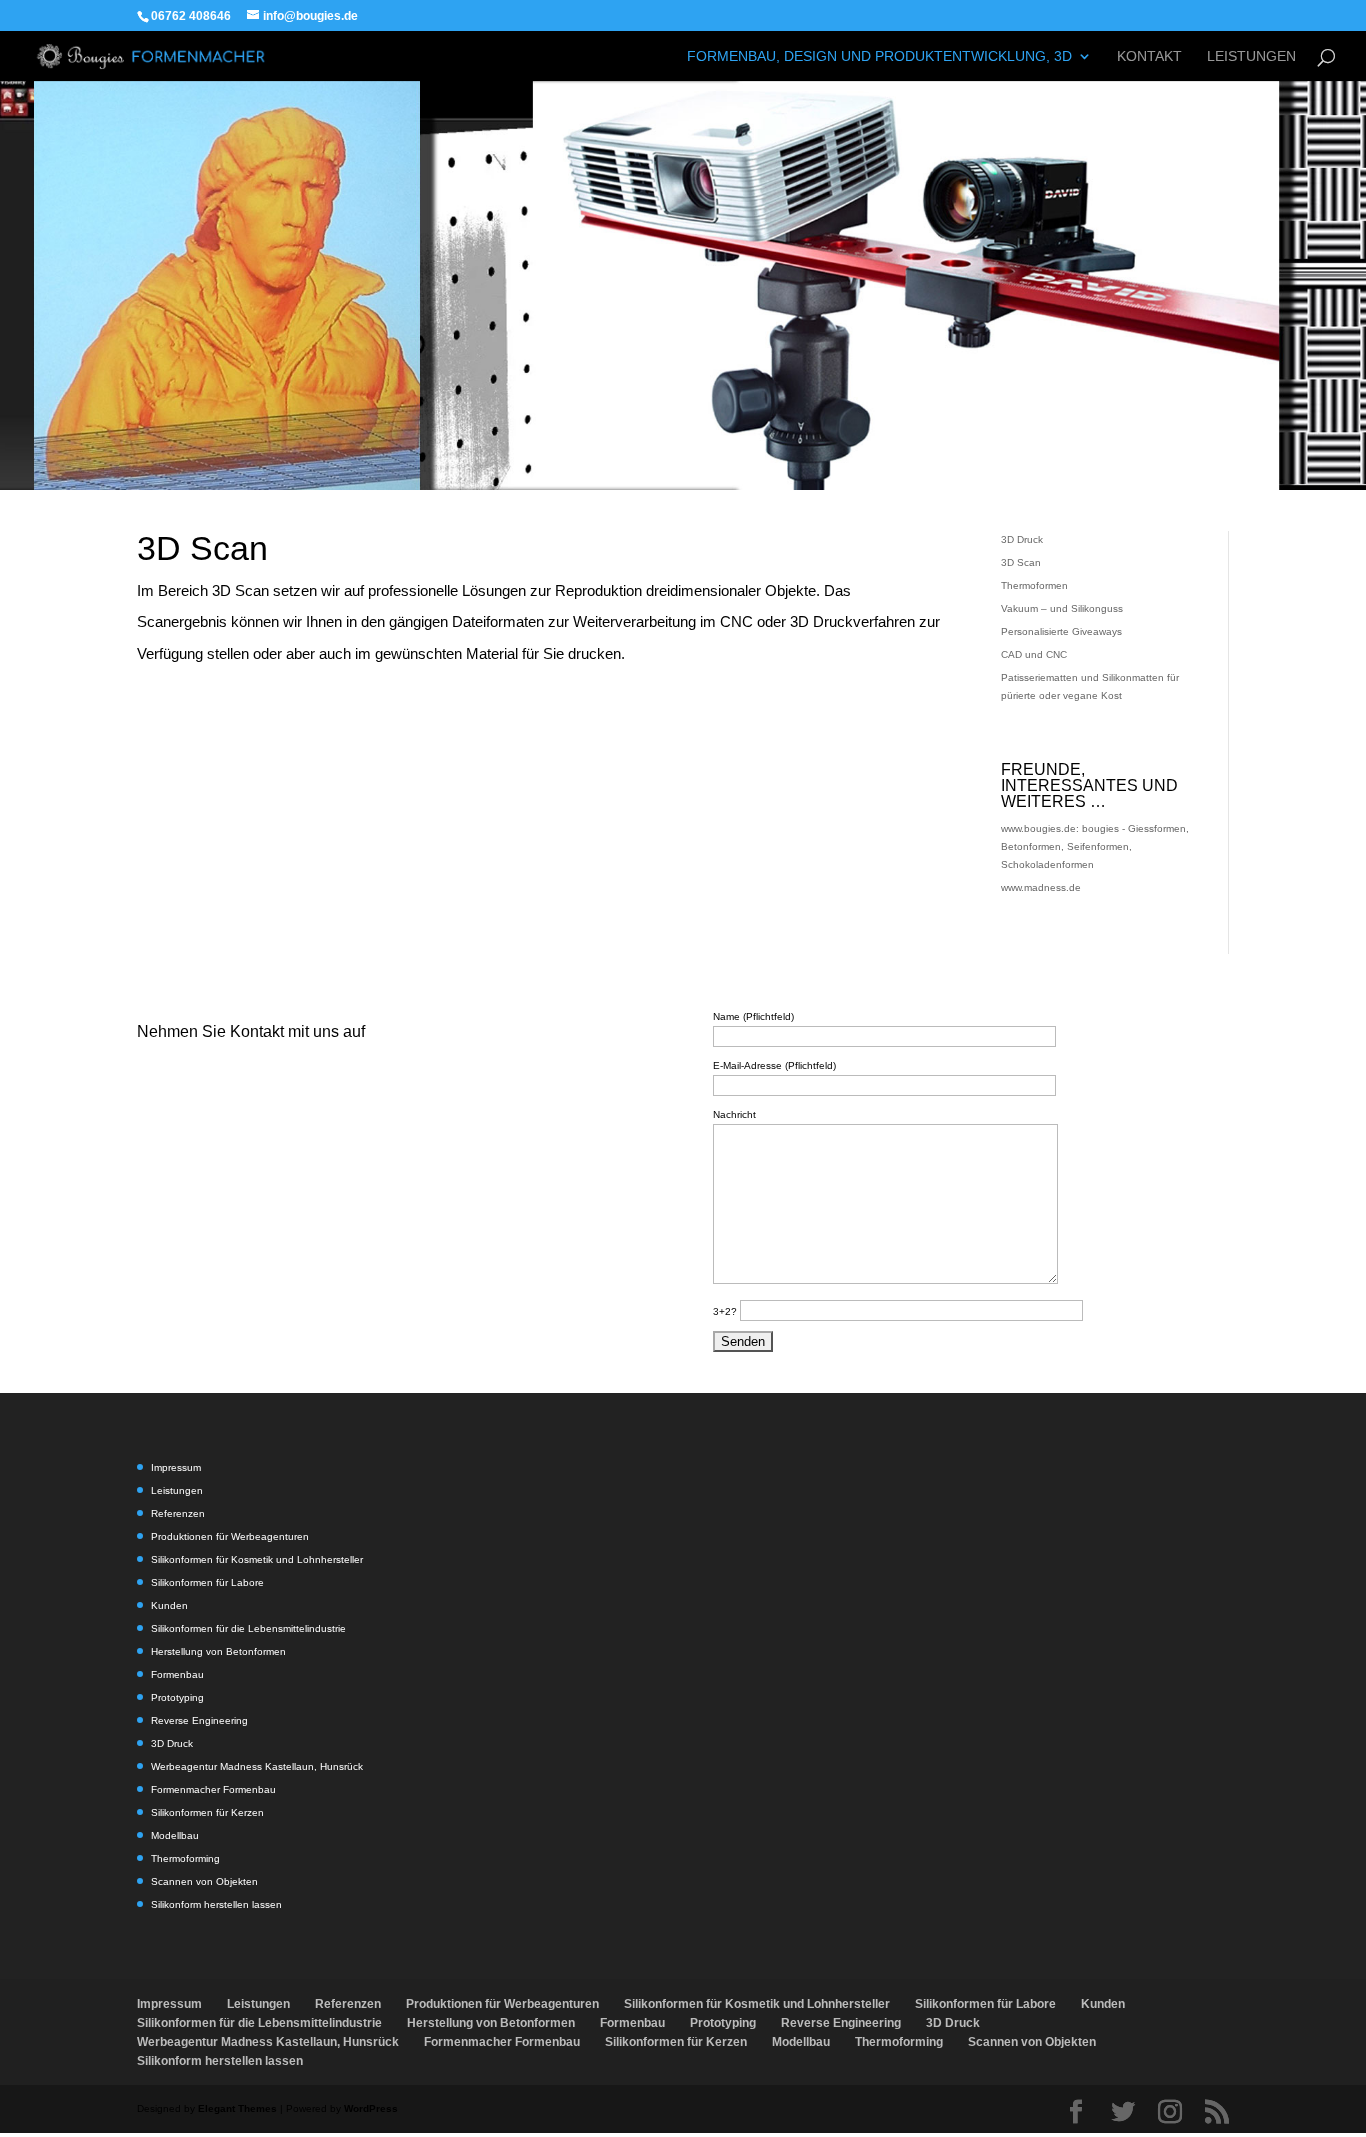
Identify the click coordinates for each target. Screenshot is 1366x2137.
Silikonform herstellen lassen (216, 1904)
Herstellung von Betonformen (218, 1651)
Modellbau (175, 1835)
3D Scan (1021, 562)
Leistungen (1251, 56)
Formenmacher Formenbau (213, 1789)
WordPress (371, 2108)
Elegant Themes (237, 2108)
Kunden (169, 1605)
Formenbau (177, 1674)
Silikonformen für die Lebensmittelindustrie (248, 1628)
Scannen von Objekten (204, 1881)
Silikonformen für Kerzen (207, 1812)
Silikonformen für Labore (207, 1582)
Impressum (176, 1467)
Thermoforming (185, 1858)
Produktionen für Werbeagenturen (230, 1536)
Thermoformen (1034, 585)
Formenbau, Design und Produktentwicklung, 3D (879, 56)
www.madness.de (1041, 887)
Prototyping (177, 1697)
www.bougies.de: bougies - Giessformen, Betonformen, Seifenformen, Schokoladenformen (1095, 846)
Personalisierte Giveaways (1061, 631)
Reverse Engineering (199, 1720)
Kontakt (1149, 56)
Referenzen (178, 1513)
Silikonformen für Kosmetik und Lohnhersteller (257, 1559)
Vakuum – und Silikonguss (1062, 608)
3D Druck (1022, 539)
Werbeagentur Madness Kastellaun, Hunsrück (257, 1766)
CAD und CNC (1034, 654)
